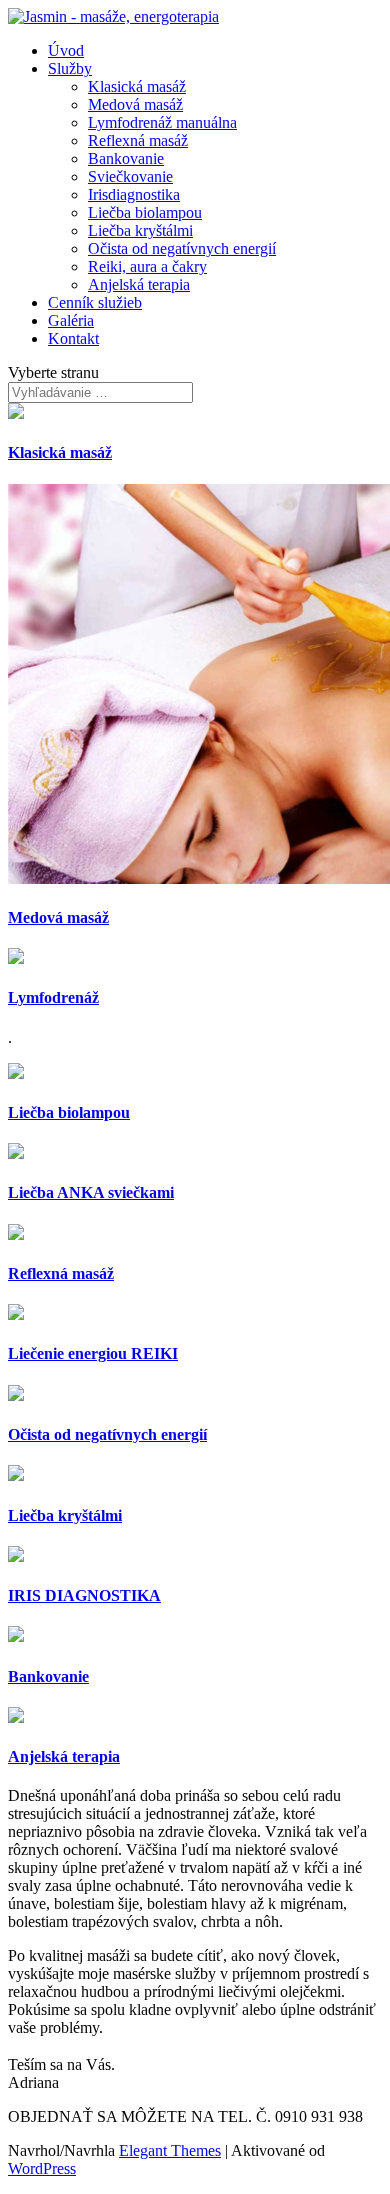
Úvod (66, 50)
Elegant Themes (170, 2150)
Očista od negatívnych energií (182, 248)
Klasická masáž (137, 86)
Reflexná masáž (138, 140)
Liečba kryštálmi (140, 230)
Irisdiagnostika (134, 194)
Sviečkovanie (130, 176)
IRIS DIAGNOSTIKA (84, 1595)
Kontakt (73, 338)
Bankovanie (126, 158)
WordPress (42, 2168)
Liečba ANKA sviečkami (91, 1192)
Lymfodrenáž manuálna (162, 122)
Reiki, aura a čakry (147, 266)
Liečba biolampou (145, 212)
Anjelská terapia (139, 284)
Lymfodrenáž (53, 997)
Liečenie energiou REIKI (93, 1353)
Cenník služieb (95, 302)
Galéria (71, 320)
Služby (70, 68)
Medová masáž (135, 104)
